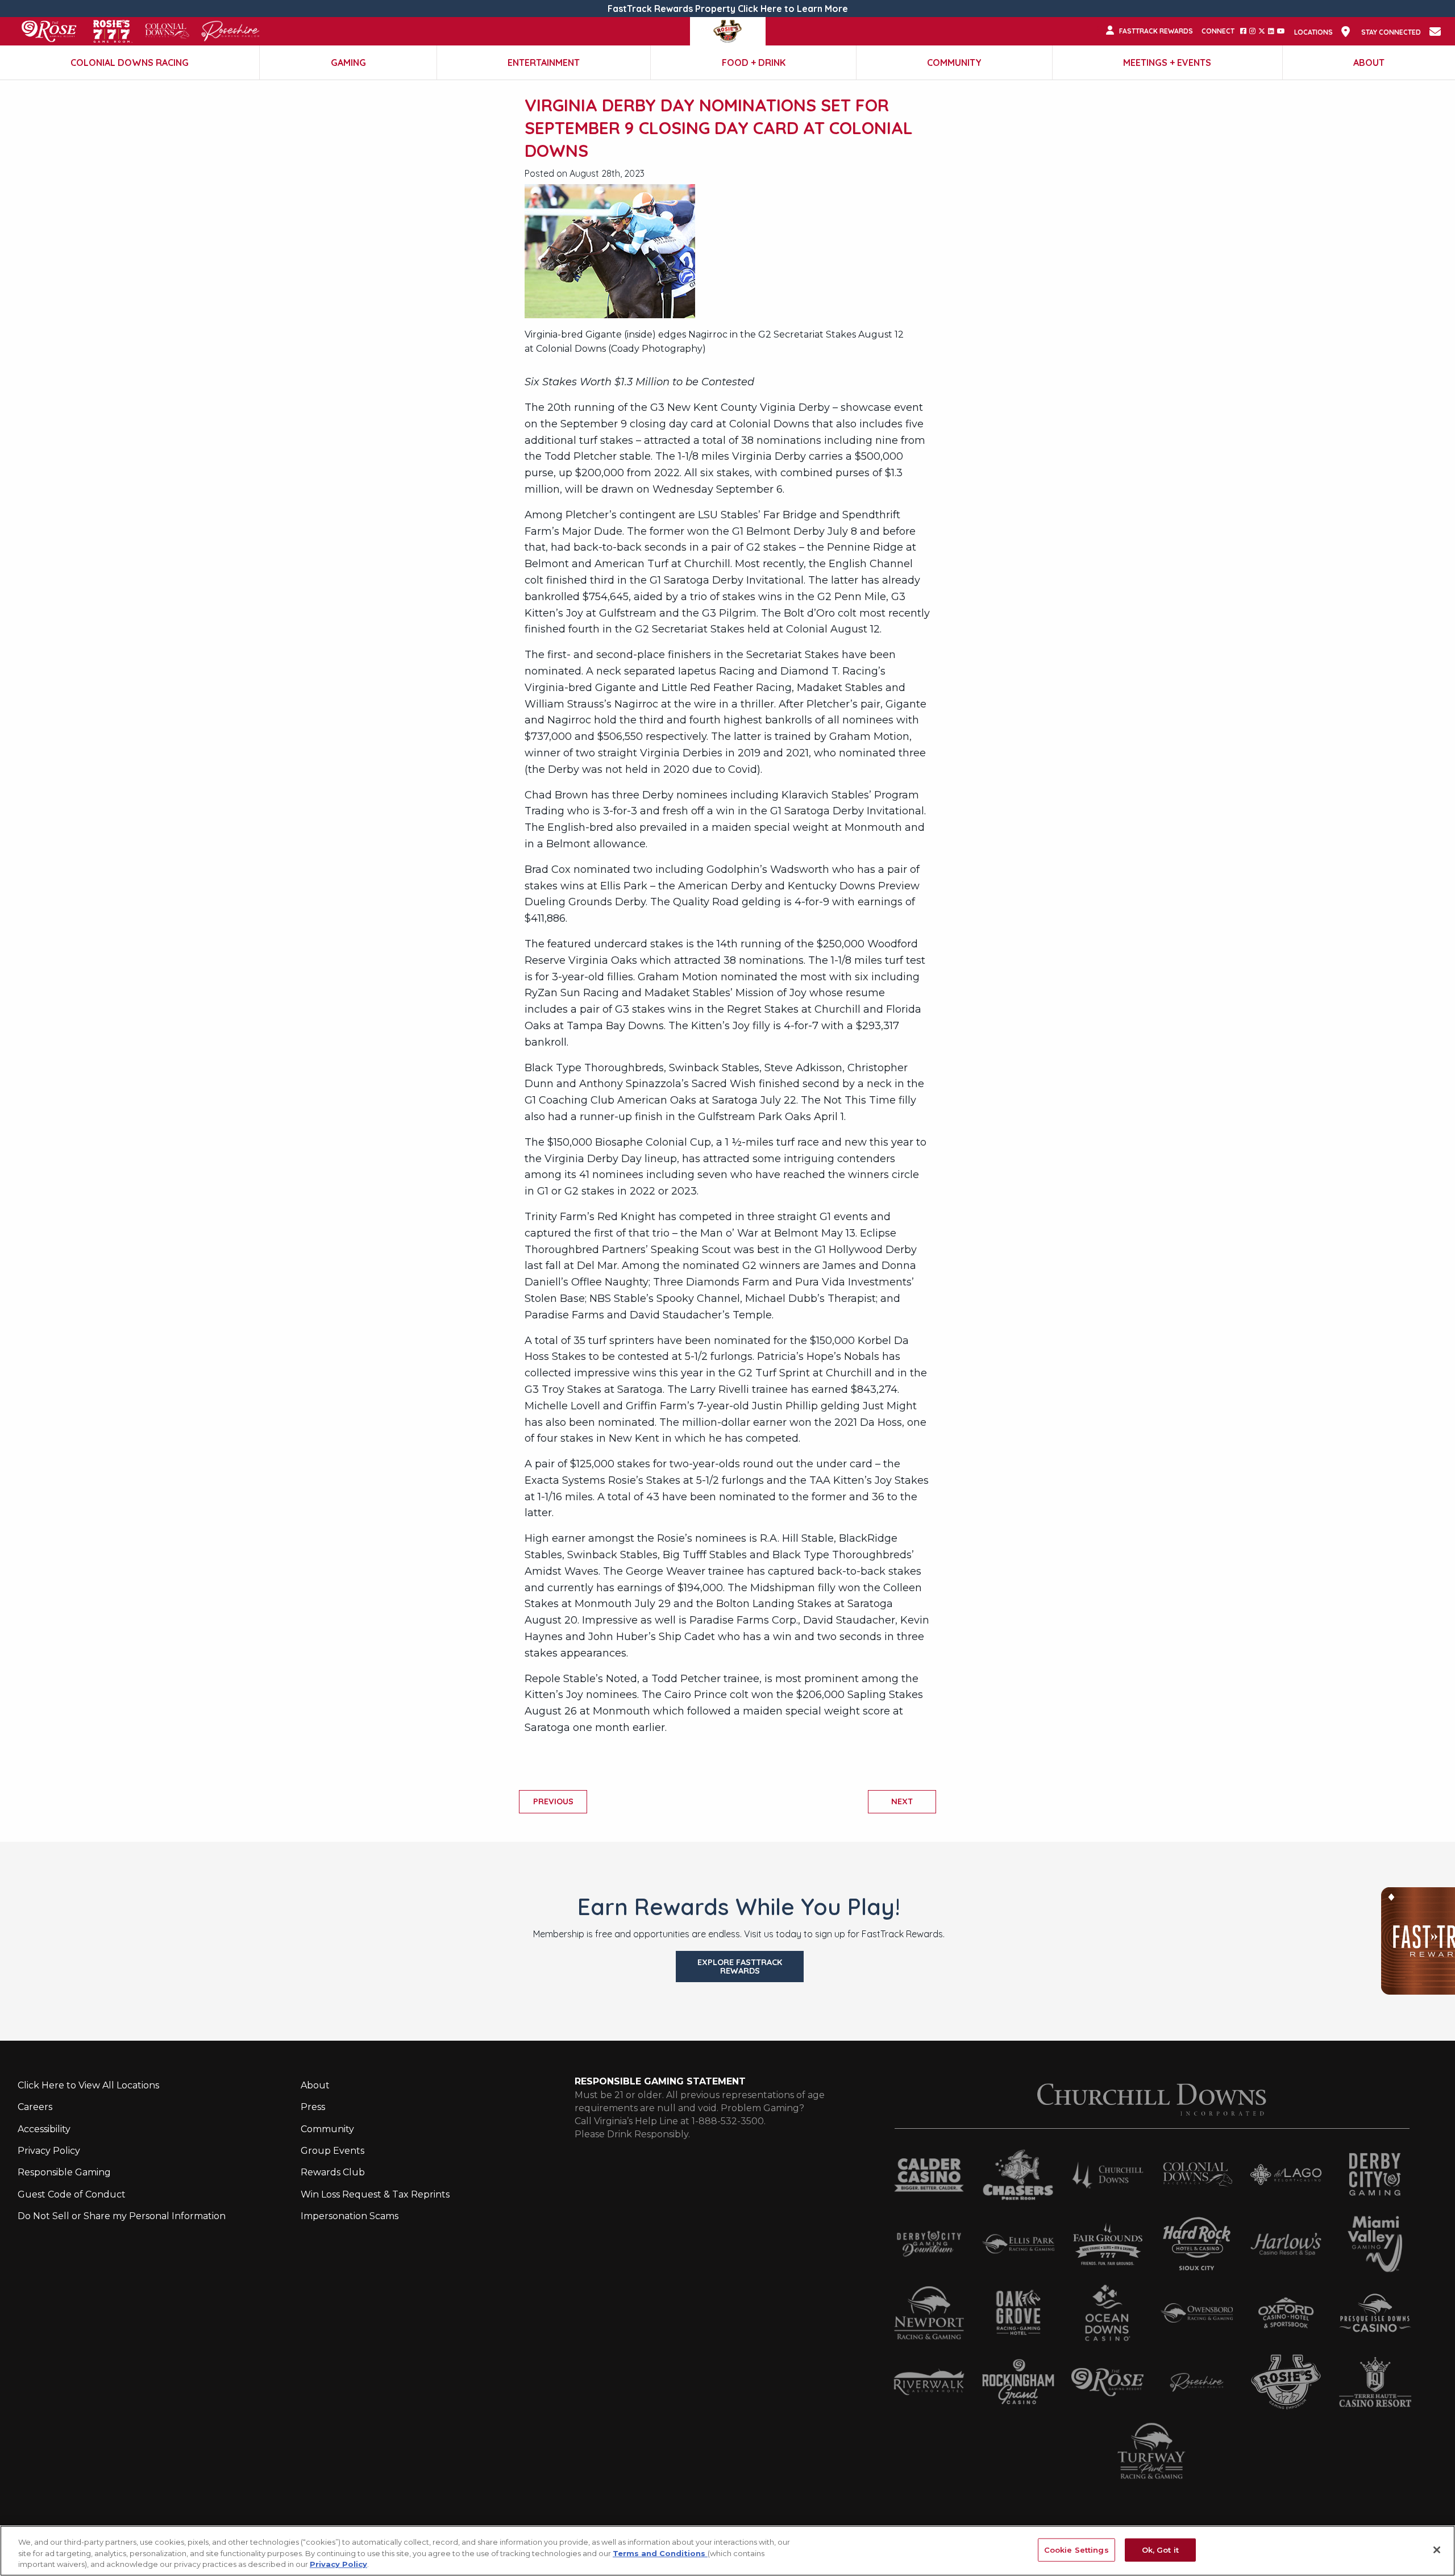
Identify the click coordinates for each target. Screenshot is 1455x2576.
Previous (553, 1801)
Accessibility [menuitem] (44, 2129)
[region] (727, 2551)
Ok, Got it (1160, 2549)
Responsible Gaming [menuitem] (64, 2172)
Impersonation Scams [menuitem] (350, 2216)
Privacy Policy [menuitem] (49, 2151)
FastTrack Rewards (1156, 31)
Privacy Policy (338, 2564)
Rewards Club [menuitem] (333, 2172)
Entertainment (544, 63)
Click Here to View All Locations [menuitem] (88, 2085)
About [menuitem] (315, 2085)
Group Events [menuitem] (332, 2151)
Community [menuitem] (327, 2129)
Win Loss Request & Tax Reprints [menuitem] (375, 2194)
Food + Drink (754, 63)
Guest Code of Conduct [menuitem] (72, 2194)
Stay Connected (1391, 32)
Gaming (348, 63)
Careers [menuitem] (35, 2107)
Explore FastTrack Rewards (740, 1966)
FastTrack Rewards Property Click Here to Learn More (728, 9)
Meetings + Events (1167, 63)
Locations (1313, 32)
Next (902, 1801)
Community (954, 63)
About (1369, 63)
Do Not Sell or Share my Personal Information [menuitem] (122, 2216)
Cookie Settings (1076, 2549)
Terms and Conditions (660, 2553)
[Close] (1437, 2550)
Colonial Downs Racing (130, 63)
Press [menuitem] (313, 2107)
